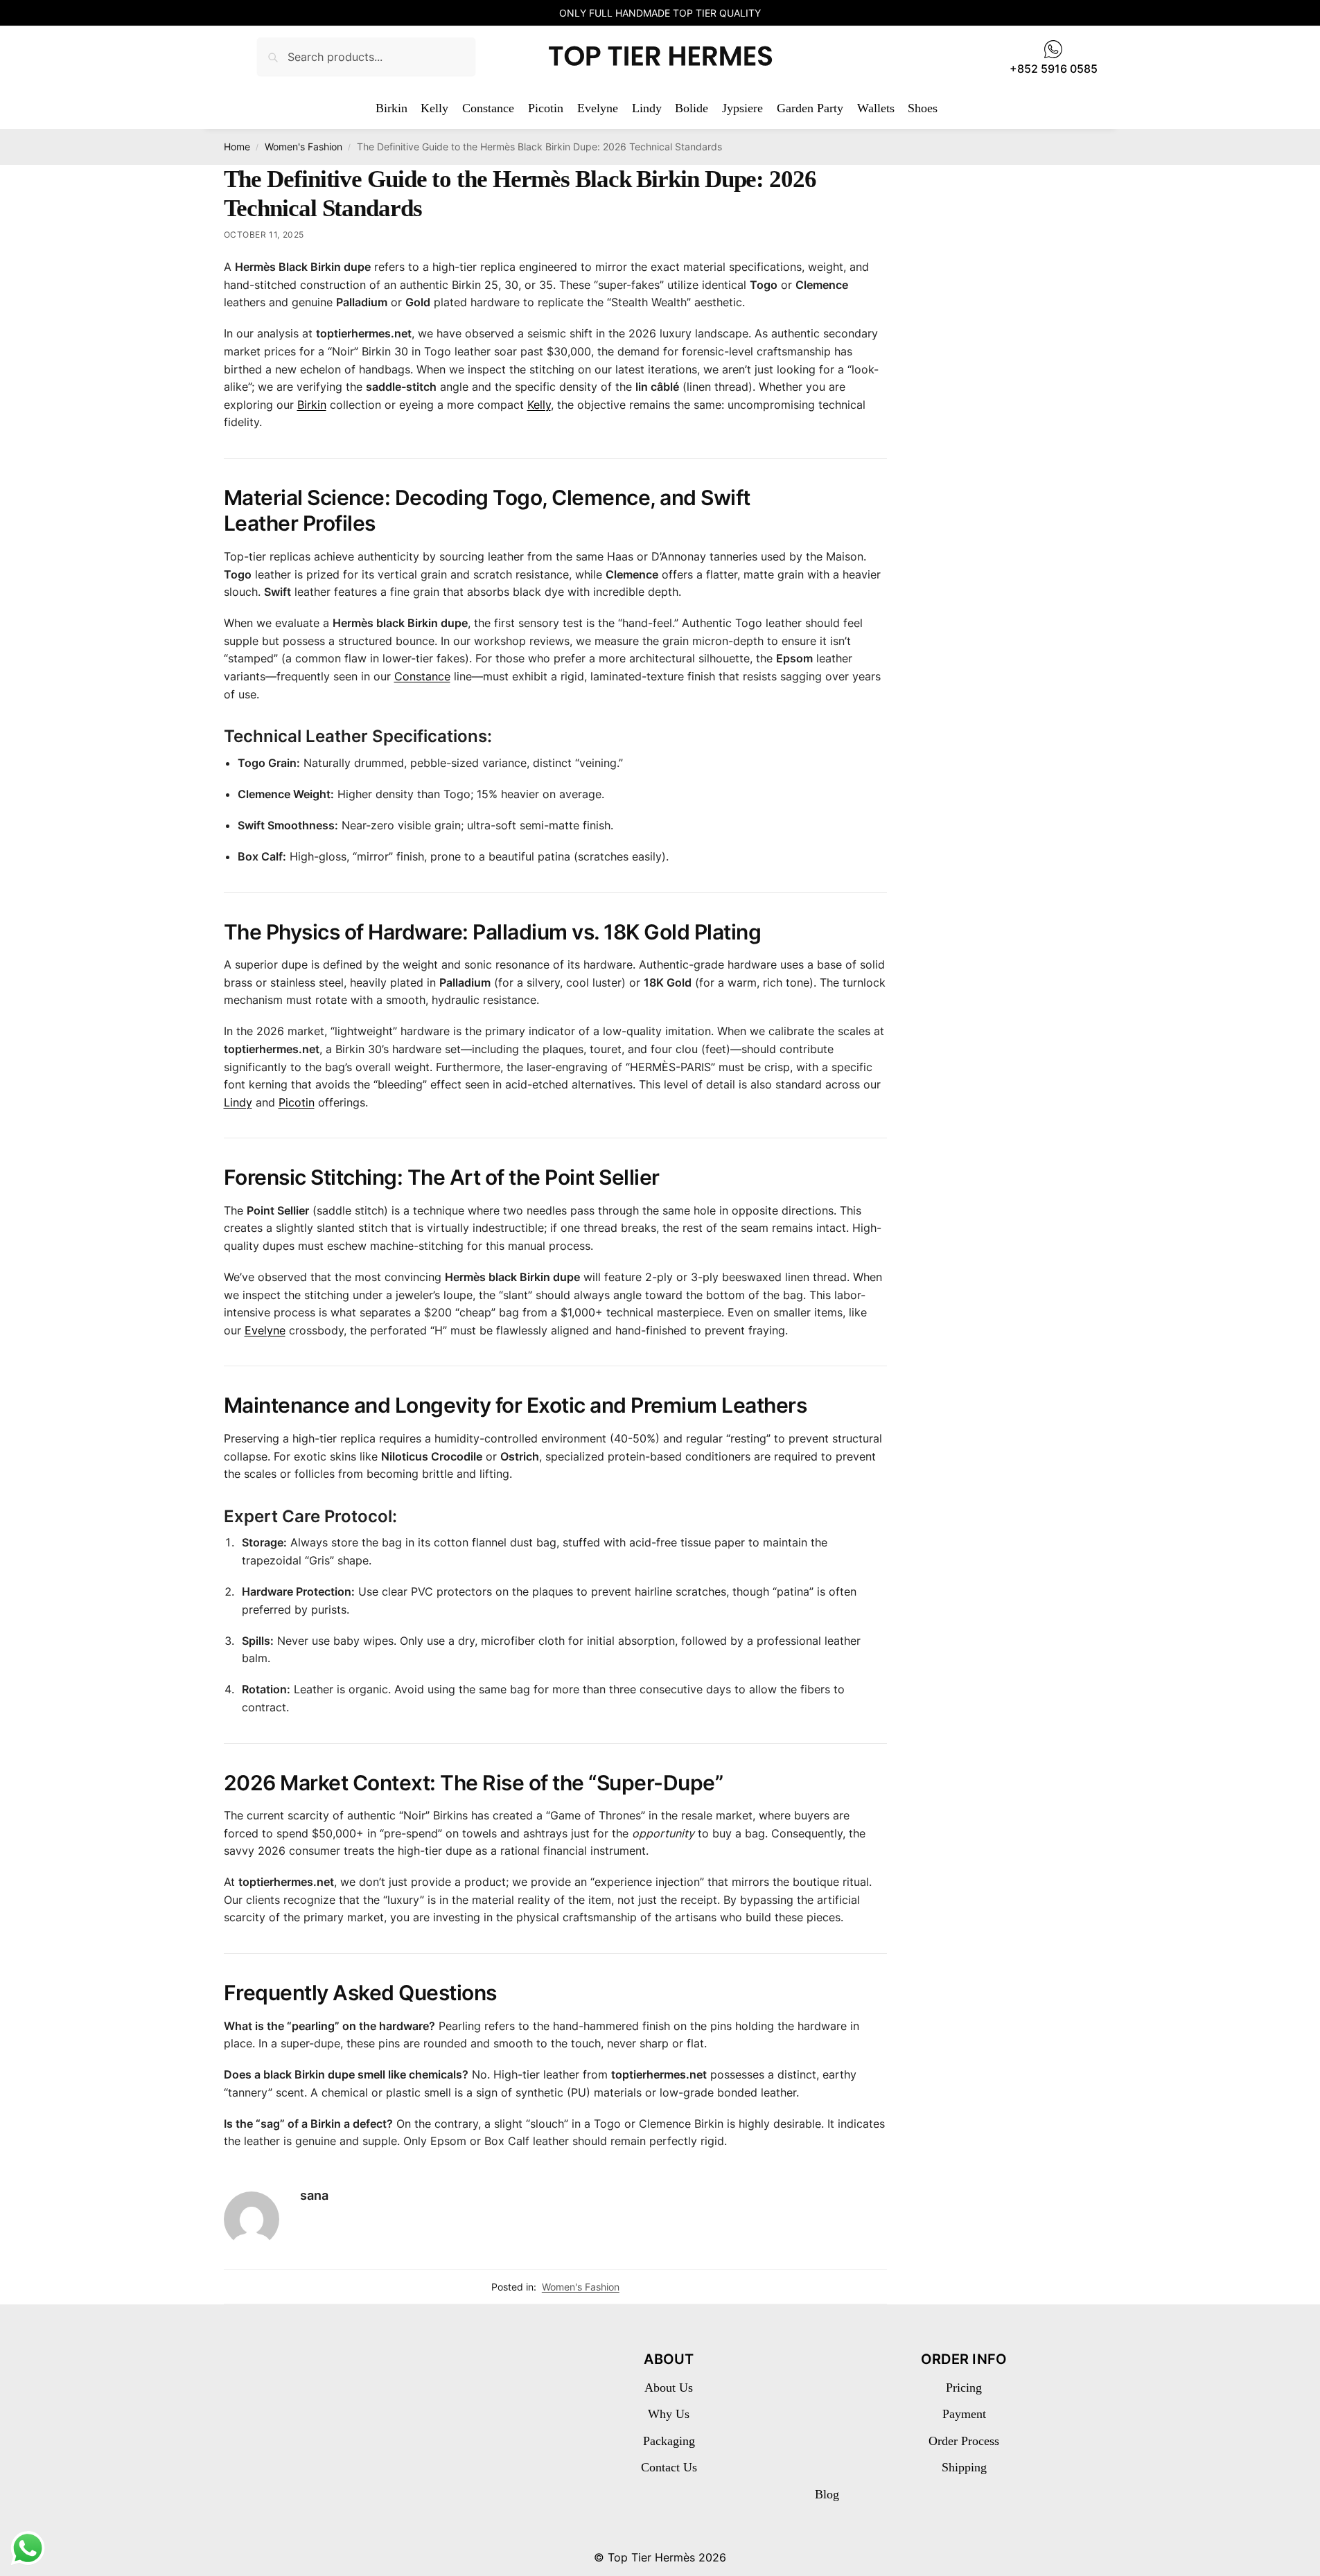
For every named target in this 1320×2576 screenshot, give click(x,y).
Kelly (539, 405)
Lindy (238, 1102)
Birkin (312, 405)
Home (237, 147)
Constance (422, 676)
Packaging (669, 2441)
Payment (964, 2414)
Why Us (669, 2414)
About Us (669, 2388)
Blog (827, 2494)
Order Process (964, 2441)
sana (314, 2195)
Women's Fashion (303, 147)
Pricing (964, 2388)
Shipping (964, 2467)
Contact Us (669, 2467)
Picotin (297, 1102)
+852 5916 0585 (1054, 69)
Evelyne (265, 1330)
